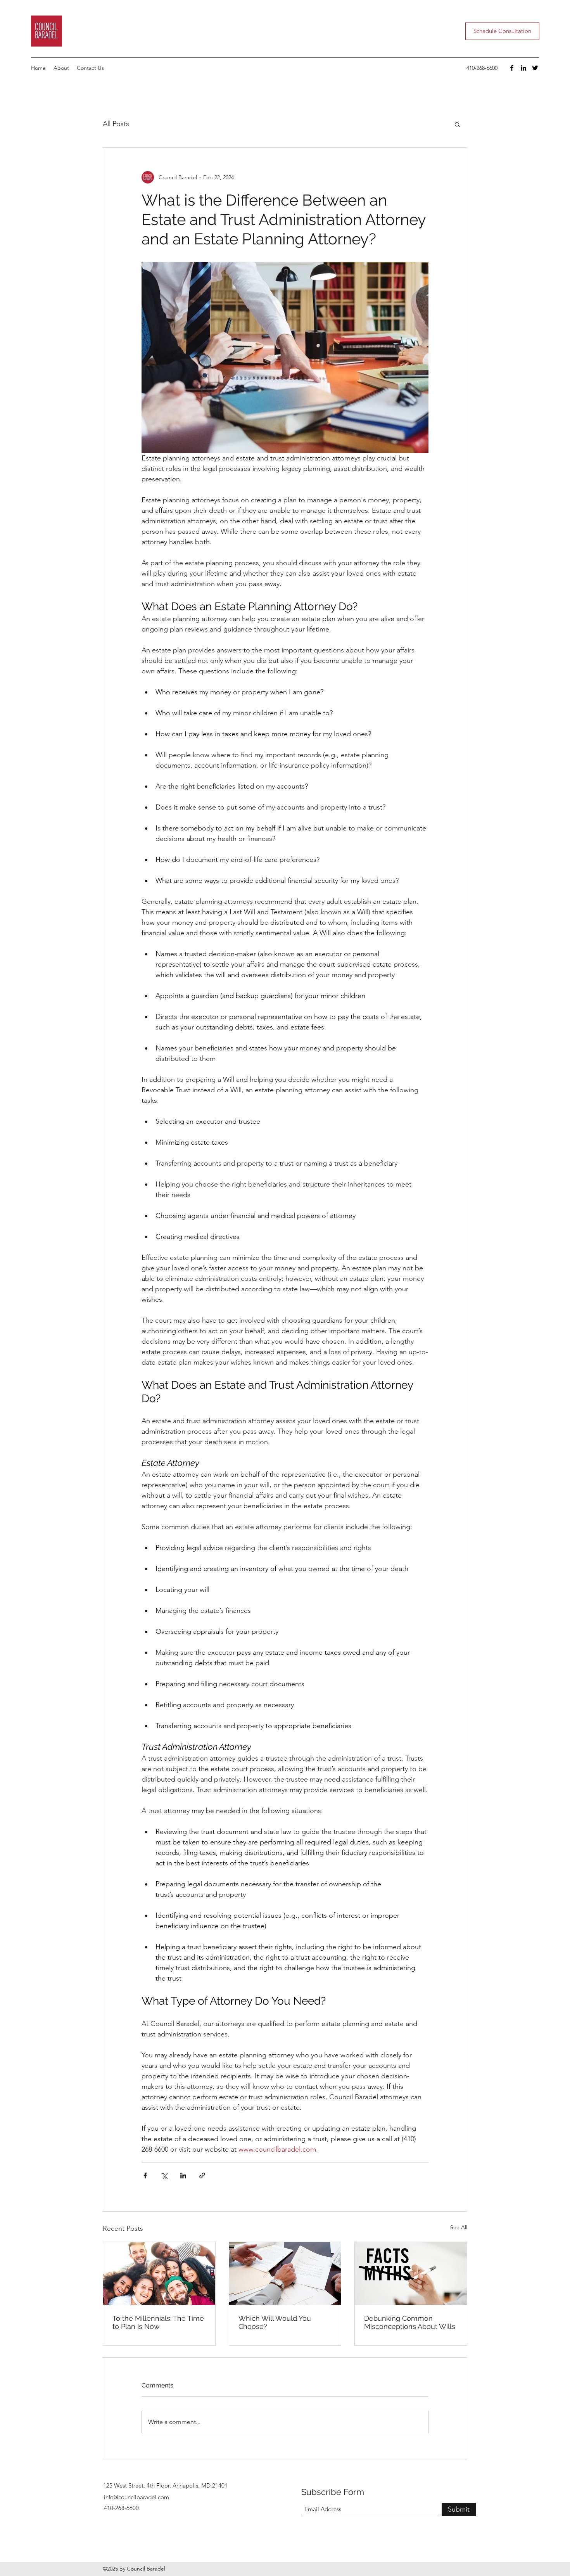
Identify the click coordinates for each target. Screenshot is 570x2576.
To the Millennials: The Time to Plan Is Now (158, 2322)
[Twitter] (535, 68)
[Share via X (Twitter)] (164, 2176)
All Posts (116, 124)
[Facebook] (512, 68)
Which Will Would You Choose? (275, 2322)
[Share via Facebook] (145, 2176)
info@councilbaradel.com (136, 2497)
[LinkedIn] (523, 68)
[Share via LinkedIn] (183, 2176)
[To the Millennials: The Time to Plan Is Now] (159, 2273)
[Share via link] (202, 2176)
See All (459, 2227)
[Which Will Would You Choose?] (285, 2273)
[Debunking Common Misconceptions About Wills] (411, 2273)
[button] (457, 124)
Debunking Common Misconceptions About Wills (410, 2322)
